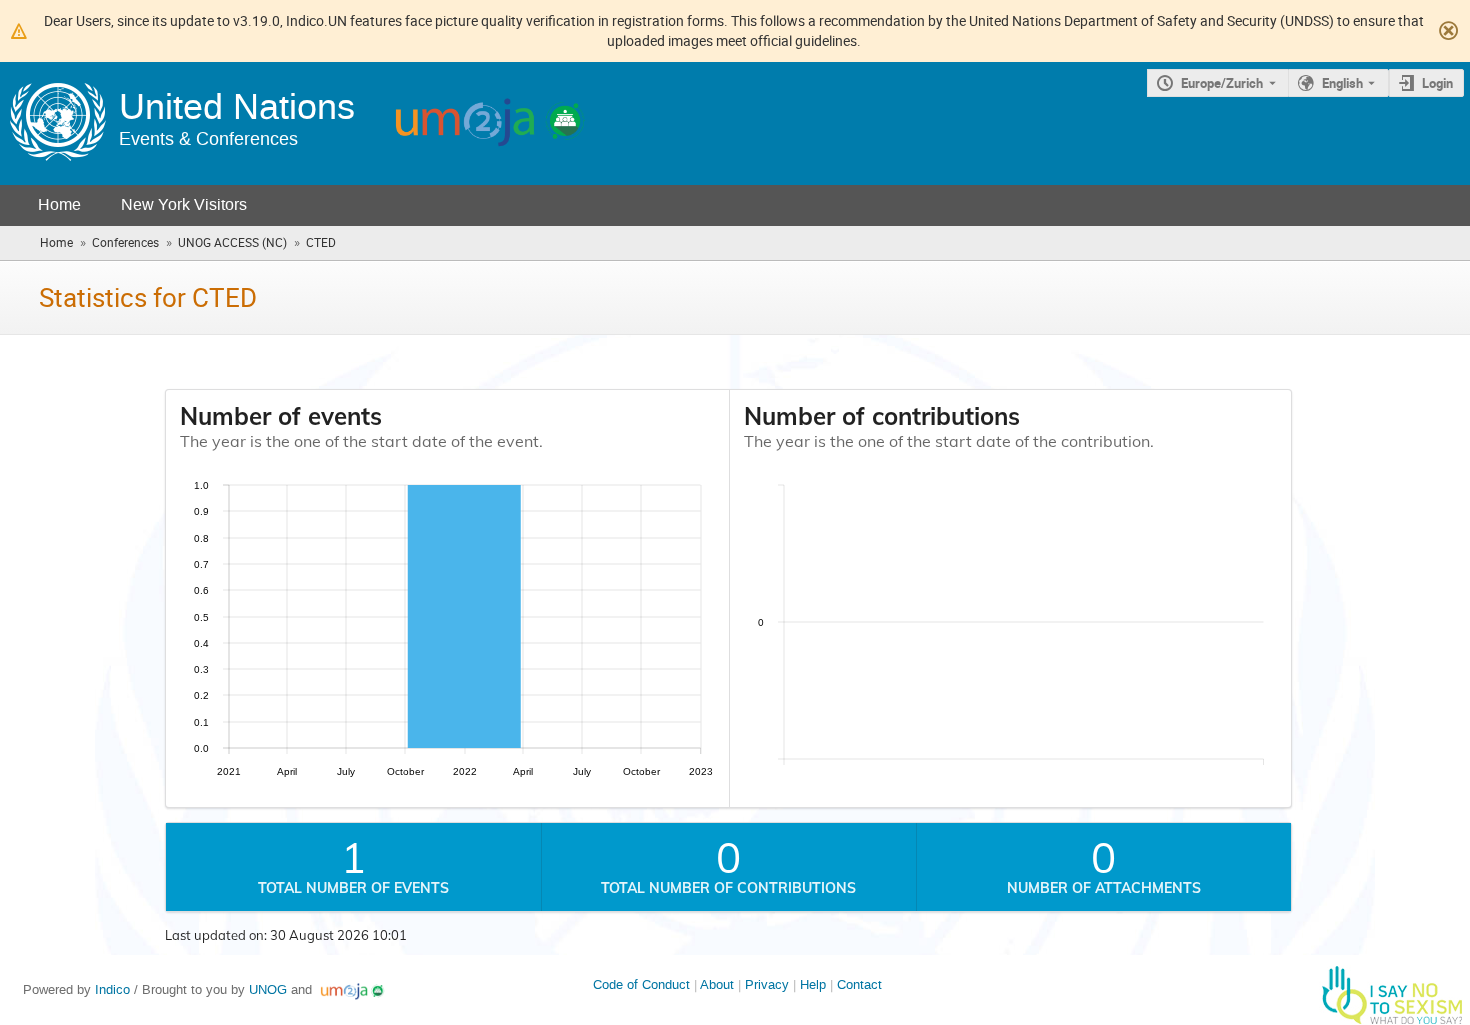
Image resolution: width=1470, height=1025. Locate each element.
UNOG (268, 989)
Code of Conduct (641, 984)
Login (1437, 83)
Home (59, 204)
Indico (112, 989)
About (717, 984)
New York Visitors (184, 204)
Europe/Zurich (1222, 83)
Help (813, 984)
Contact (859, 984)
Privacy (767, 984)
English (1342, 83)
